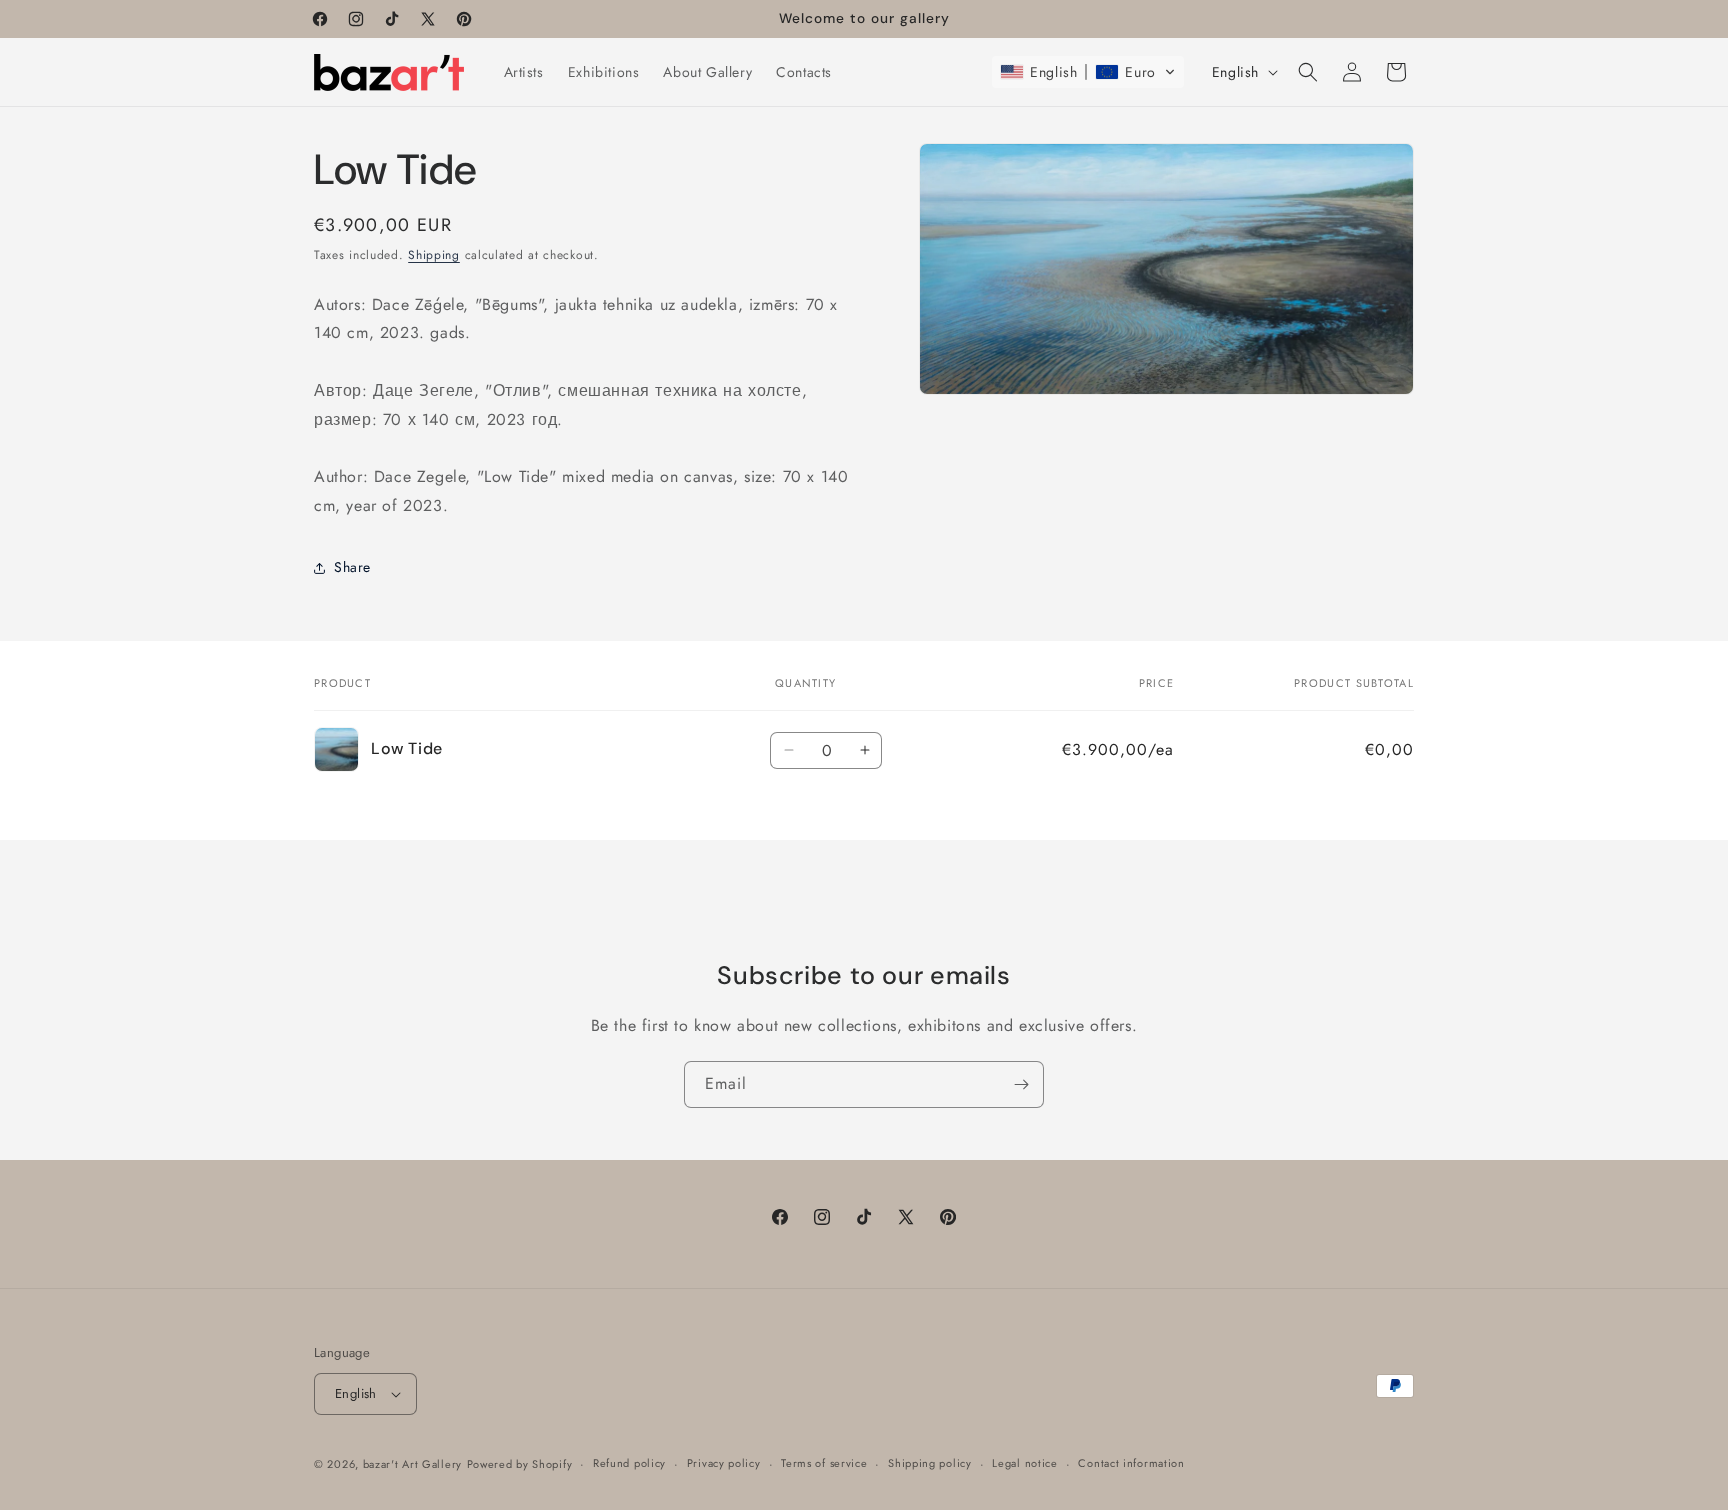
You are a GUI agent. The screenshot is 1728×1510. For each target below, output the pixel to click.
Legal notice (1024, 1463)
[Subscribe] (1021, 1084)
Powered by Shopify (520, 1464)
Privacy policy (724, 1463)
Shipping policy (930, 1463)
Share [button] (352, 567)
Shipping (434, 255)
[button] (1088, 72)
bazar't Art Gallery (412, 1464)
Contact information (1131, 1463)
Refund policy (629, 1463)
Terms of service (824, 1463)
